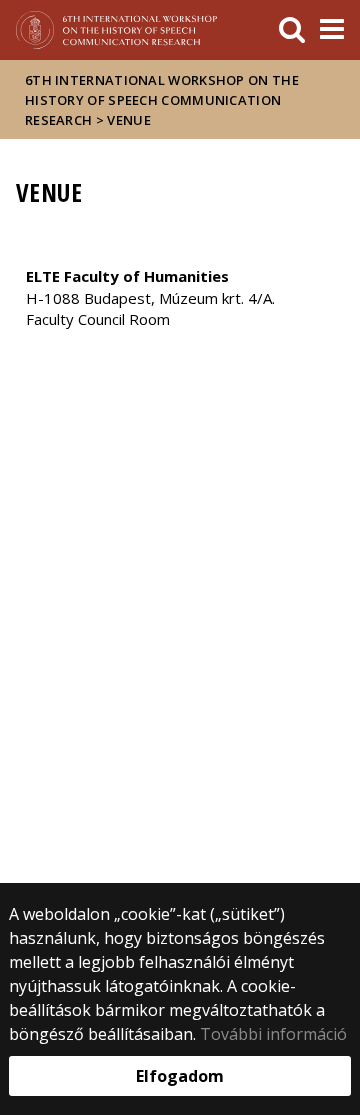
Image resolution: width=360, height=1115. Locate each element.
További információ (273, 1034)
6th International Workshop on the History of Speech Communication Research (162, 100)
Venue (129, 120)
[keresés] (292, 30)
